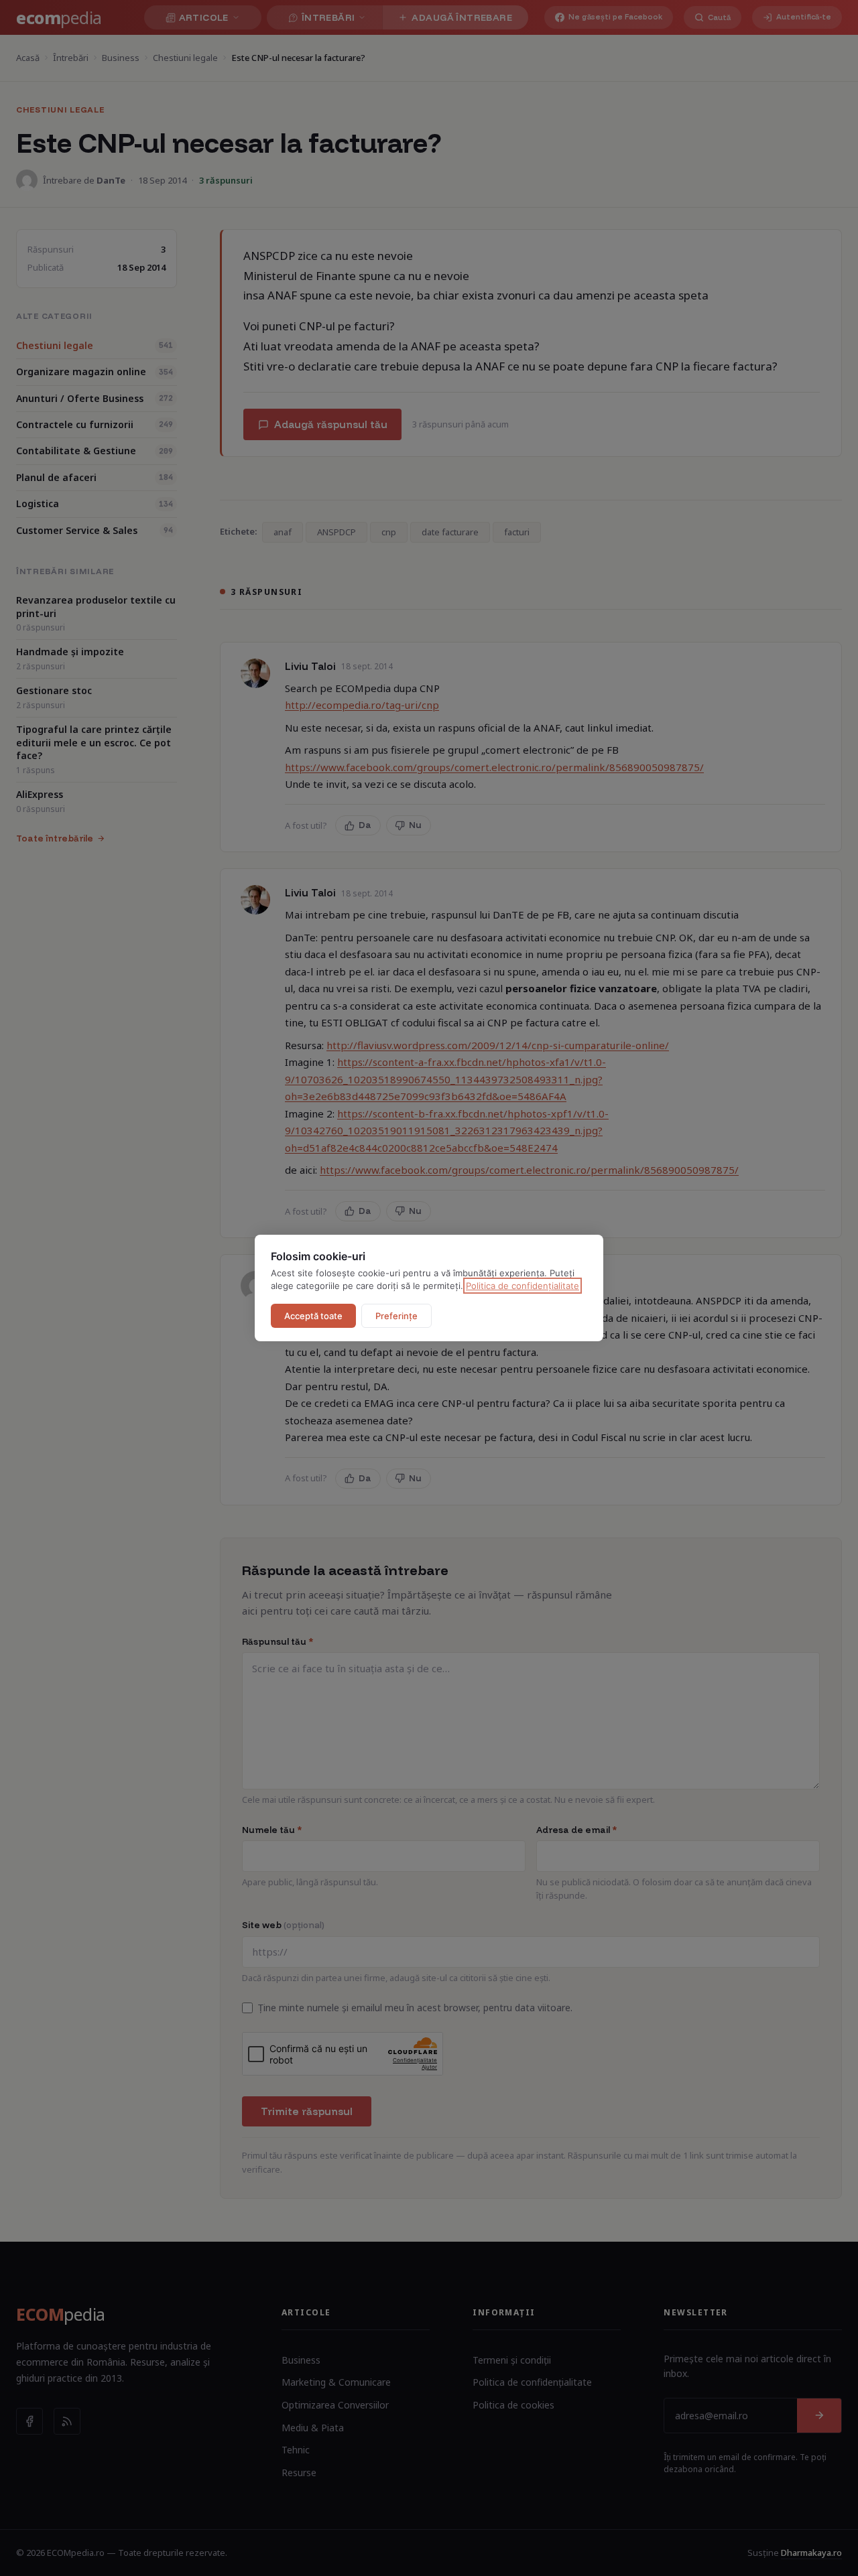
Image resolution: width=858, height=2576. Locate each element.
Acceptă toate (313, 1316)
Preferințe (396, 1316)
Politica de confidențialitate (523, 1286)
